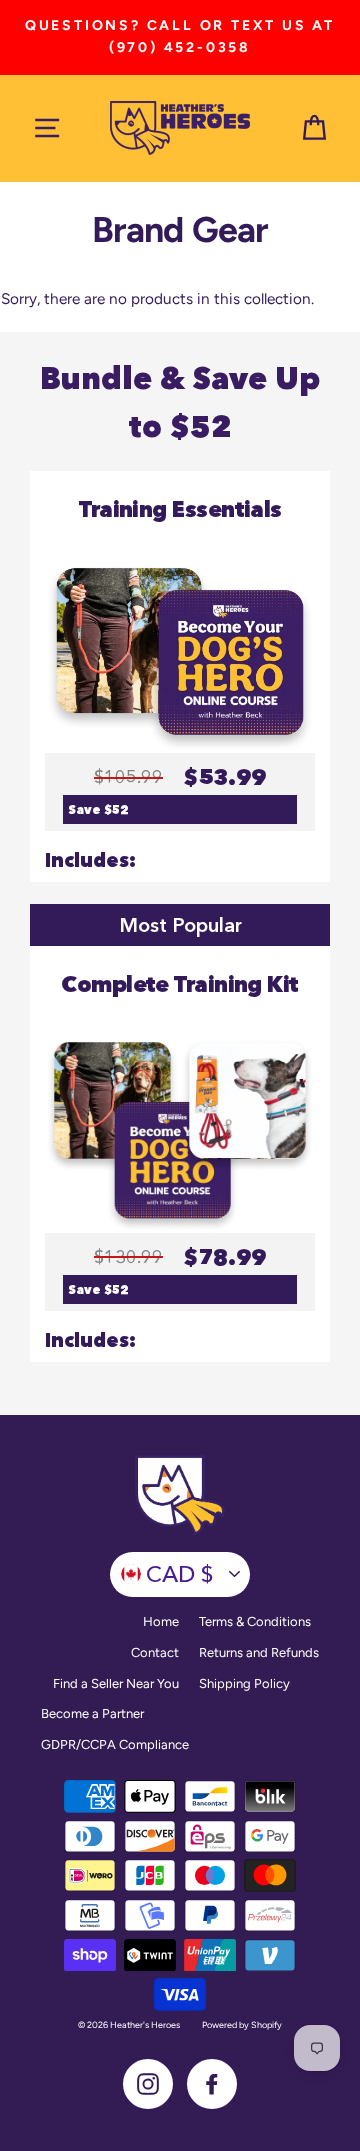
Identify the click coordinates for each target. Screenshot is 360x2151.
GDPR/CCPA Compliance (115, 1744)
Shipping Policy (244, 1683)
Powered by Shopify (242, 2024)
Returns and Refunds (259, 1652)
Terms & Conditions (255, 1621)
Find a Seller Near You (116, 1683)
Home (161, 1621)
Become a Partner (92, 1713)
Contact (155, 1652)
